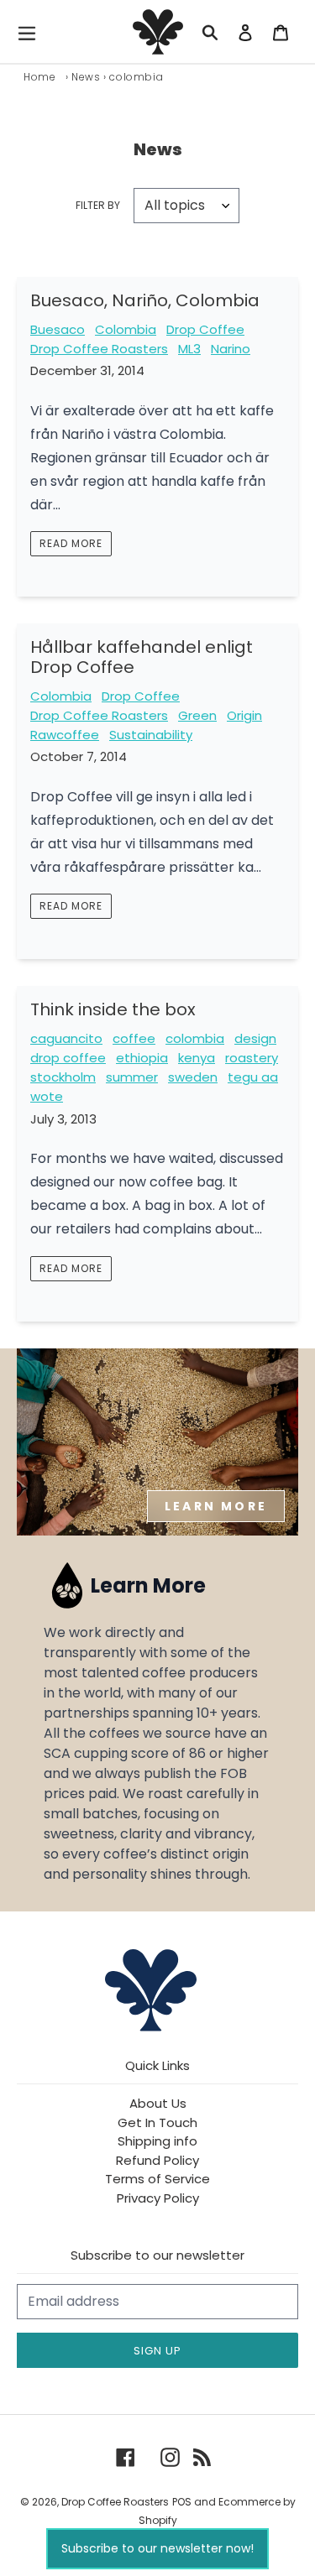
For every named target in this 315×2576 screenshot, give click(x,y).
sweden (193, 1077)
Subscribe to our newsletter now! (157, 2548)
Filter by (98, 205)
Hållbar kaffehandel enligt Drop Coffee (142, 657)
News (86, 77)
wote (47, 1096)
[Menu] (31, 32)
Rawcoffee (65, 735)
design (255, 1038)
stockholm (63, 1077)
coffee (134, 1038)
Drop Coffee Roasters (99, 349)
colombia (195, 1038)
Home (39, 77)
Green (197, 715)
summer (132, 1077)
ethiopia (142, 1058)
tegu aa (253, 1077)
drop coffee (68, 1058)
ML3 (189, 349)
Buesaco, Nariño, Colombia (145, 300)
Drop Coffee (205, 329)
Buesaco (58, 329)
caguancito (66, 1038)
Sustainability (151, 735)
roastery (252, 1058)
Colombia (126, 329)
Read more (71, 543)
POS (182, 2502)
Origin (244, 715)
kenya (197, 1058)
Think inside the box (113, 1009)
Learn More (216, 1506)
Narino (231, 349)
